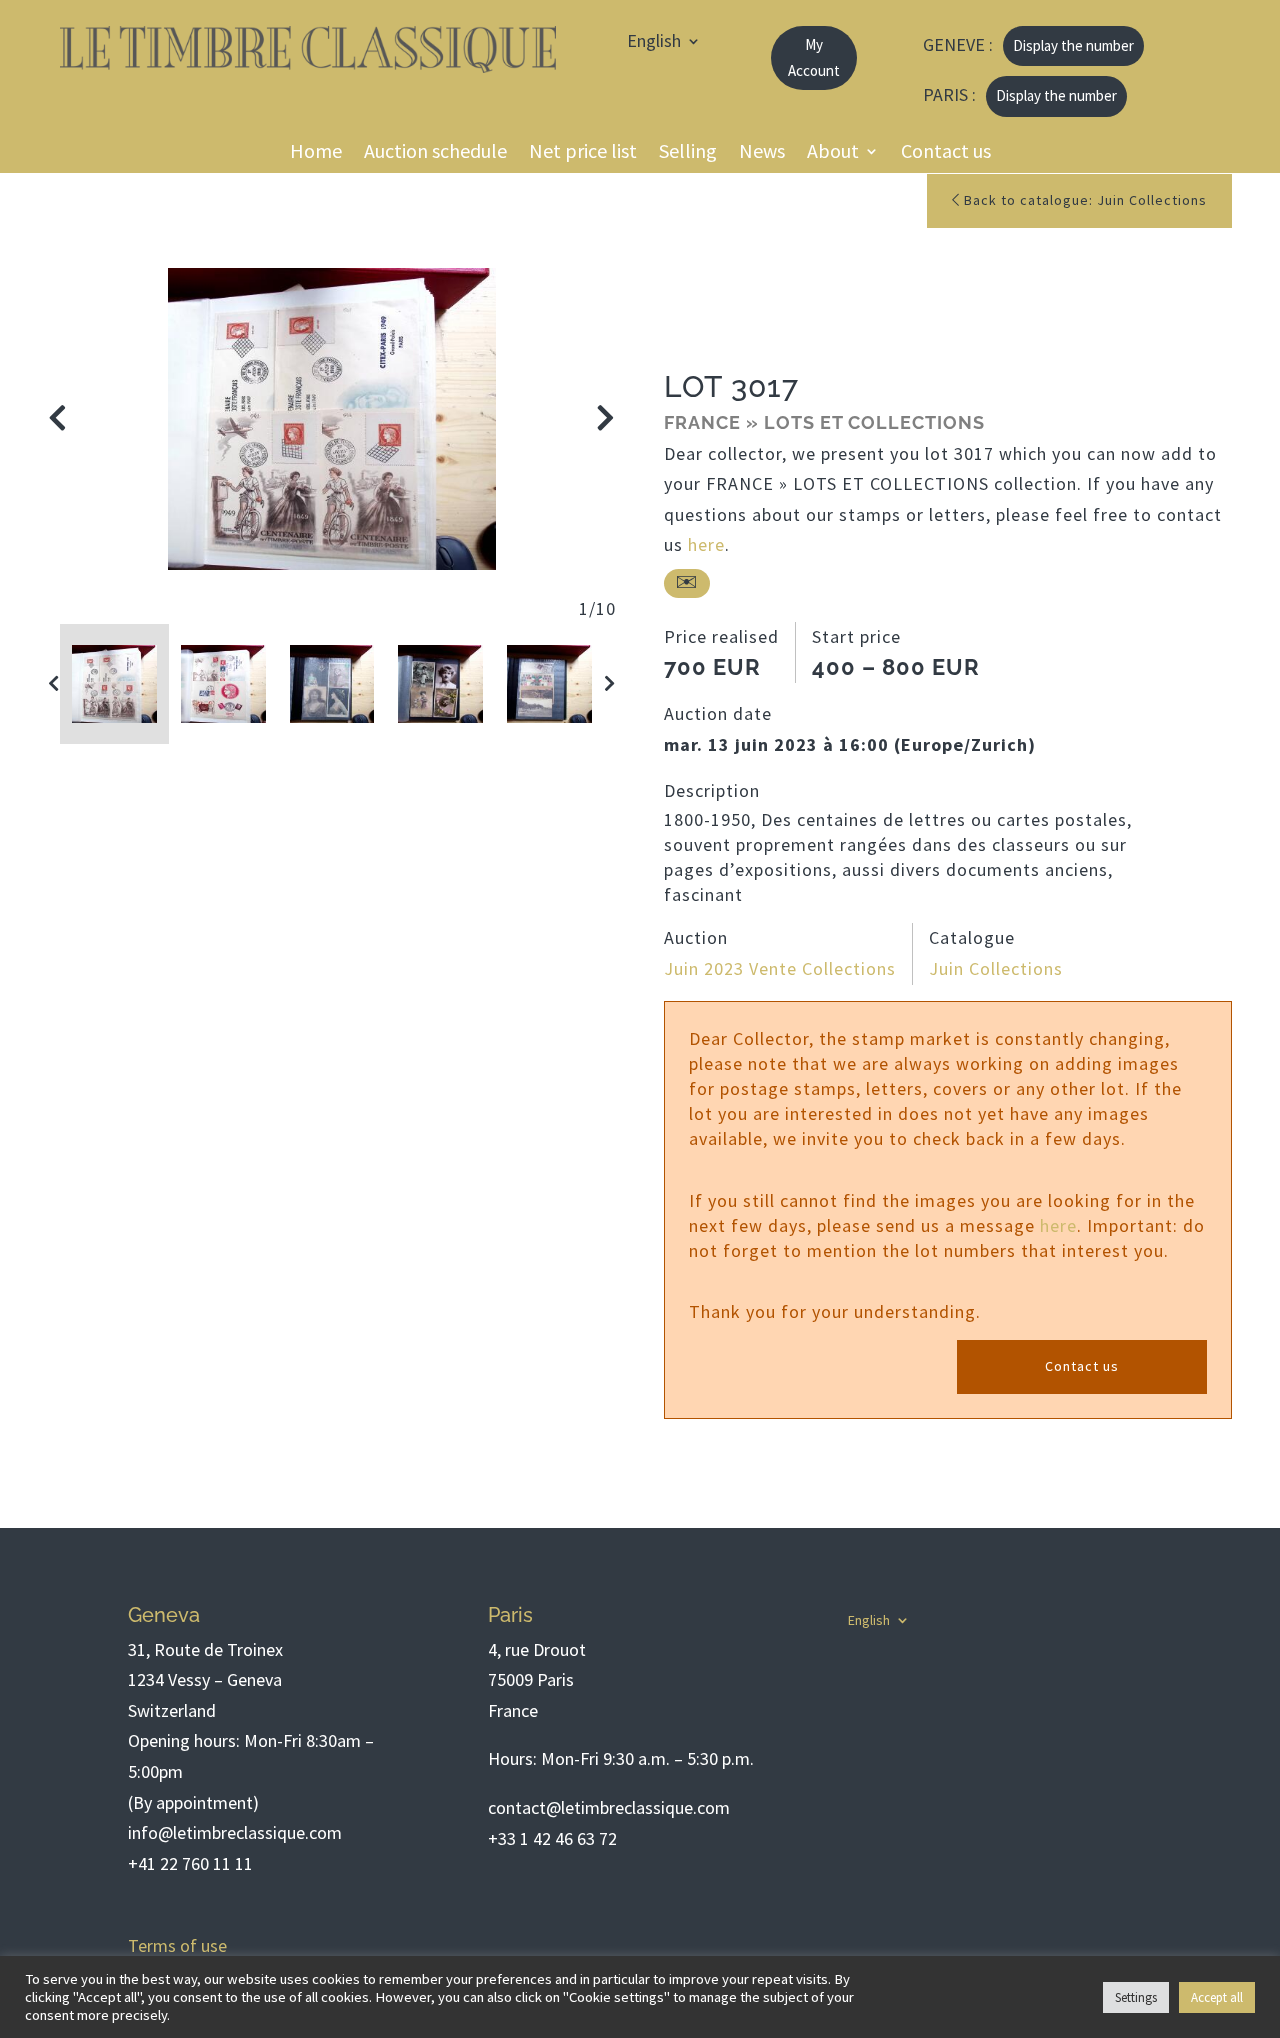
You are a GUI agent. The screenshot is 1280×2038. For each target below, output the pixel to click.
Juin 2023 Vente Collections (780, 968)
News (762, 154)
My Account (814, 57)
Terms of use (177, 1945)
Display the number (1073, 45)
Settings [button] (1136, 1997)
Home (316, 154)
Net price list (583, 154)
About (833, 154)
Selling (688, 154)
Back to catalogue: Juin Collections (1083, 200)
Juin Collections (996, 968)
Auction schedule (435, 154)
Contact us (946, 154)
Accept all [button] (1217, 1997)
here (706, 544)
